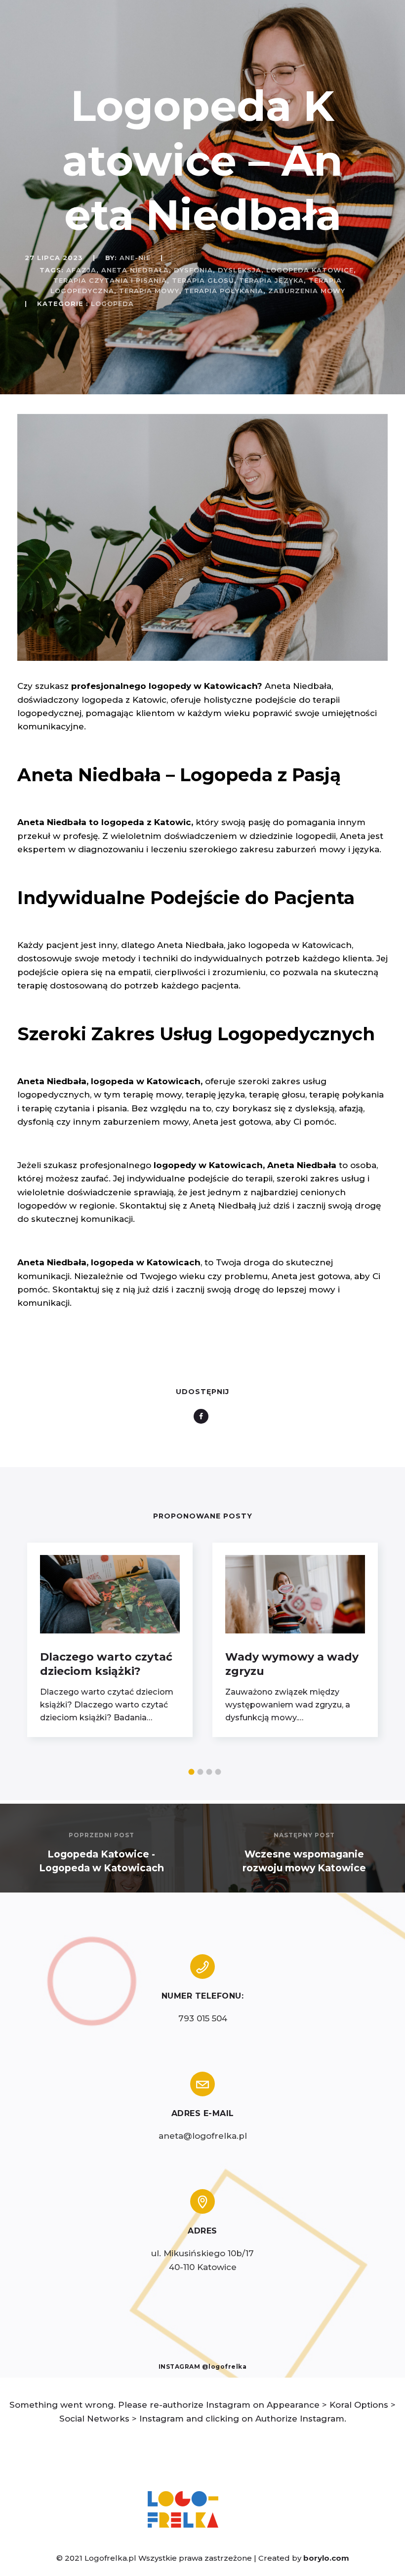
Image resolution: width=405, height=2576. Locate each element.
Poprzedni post (101, 1835)
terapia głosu (203, 280)
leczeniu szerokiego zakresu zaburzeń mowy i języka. (266, 849)
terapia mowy (149, 291)
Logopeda (112, 303)
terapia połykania (224, 291)
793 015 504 (203, 2018)
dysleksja (240, 270)
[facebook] (203, 1416)
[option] (110, 1640)
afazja (81, 270)
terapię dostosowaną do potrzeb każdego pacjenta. (129, 985)
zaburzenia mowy (307, 291)
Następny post (304, 1835)
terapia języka (271, 280)
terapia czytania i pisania (110, 280)
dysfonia (193, 270)
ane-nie (135, 258)
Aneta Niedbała (135, 270)
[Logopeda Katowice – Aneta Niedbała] (202, 658)
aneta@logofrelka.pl (203, 2136)
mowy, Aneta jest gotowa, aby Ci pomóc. (249, 1122)
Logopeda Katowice (310, 270)
